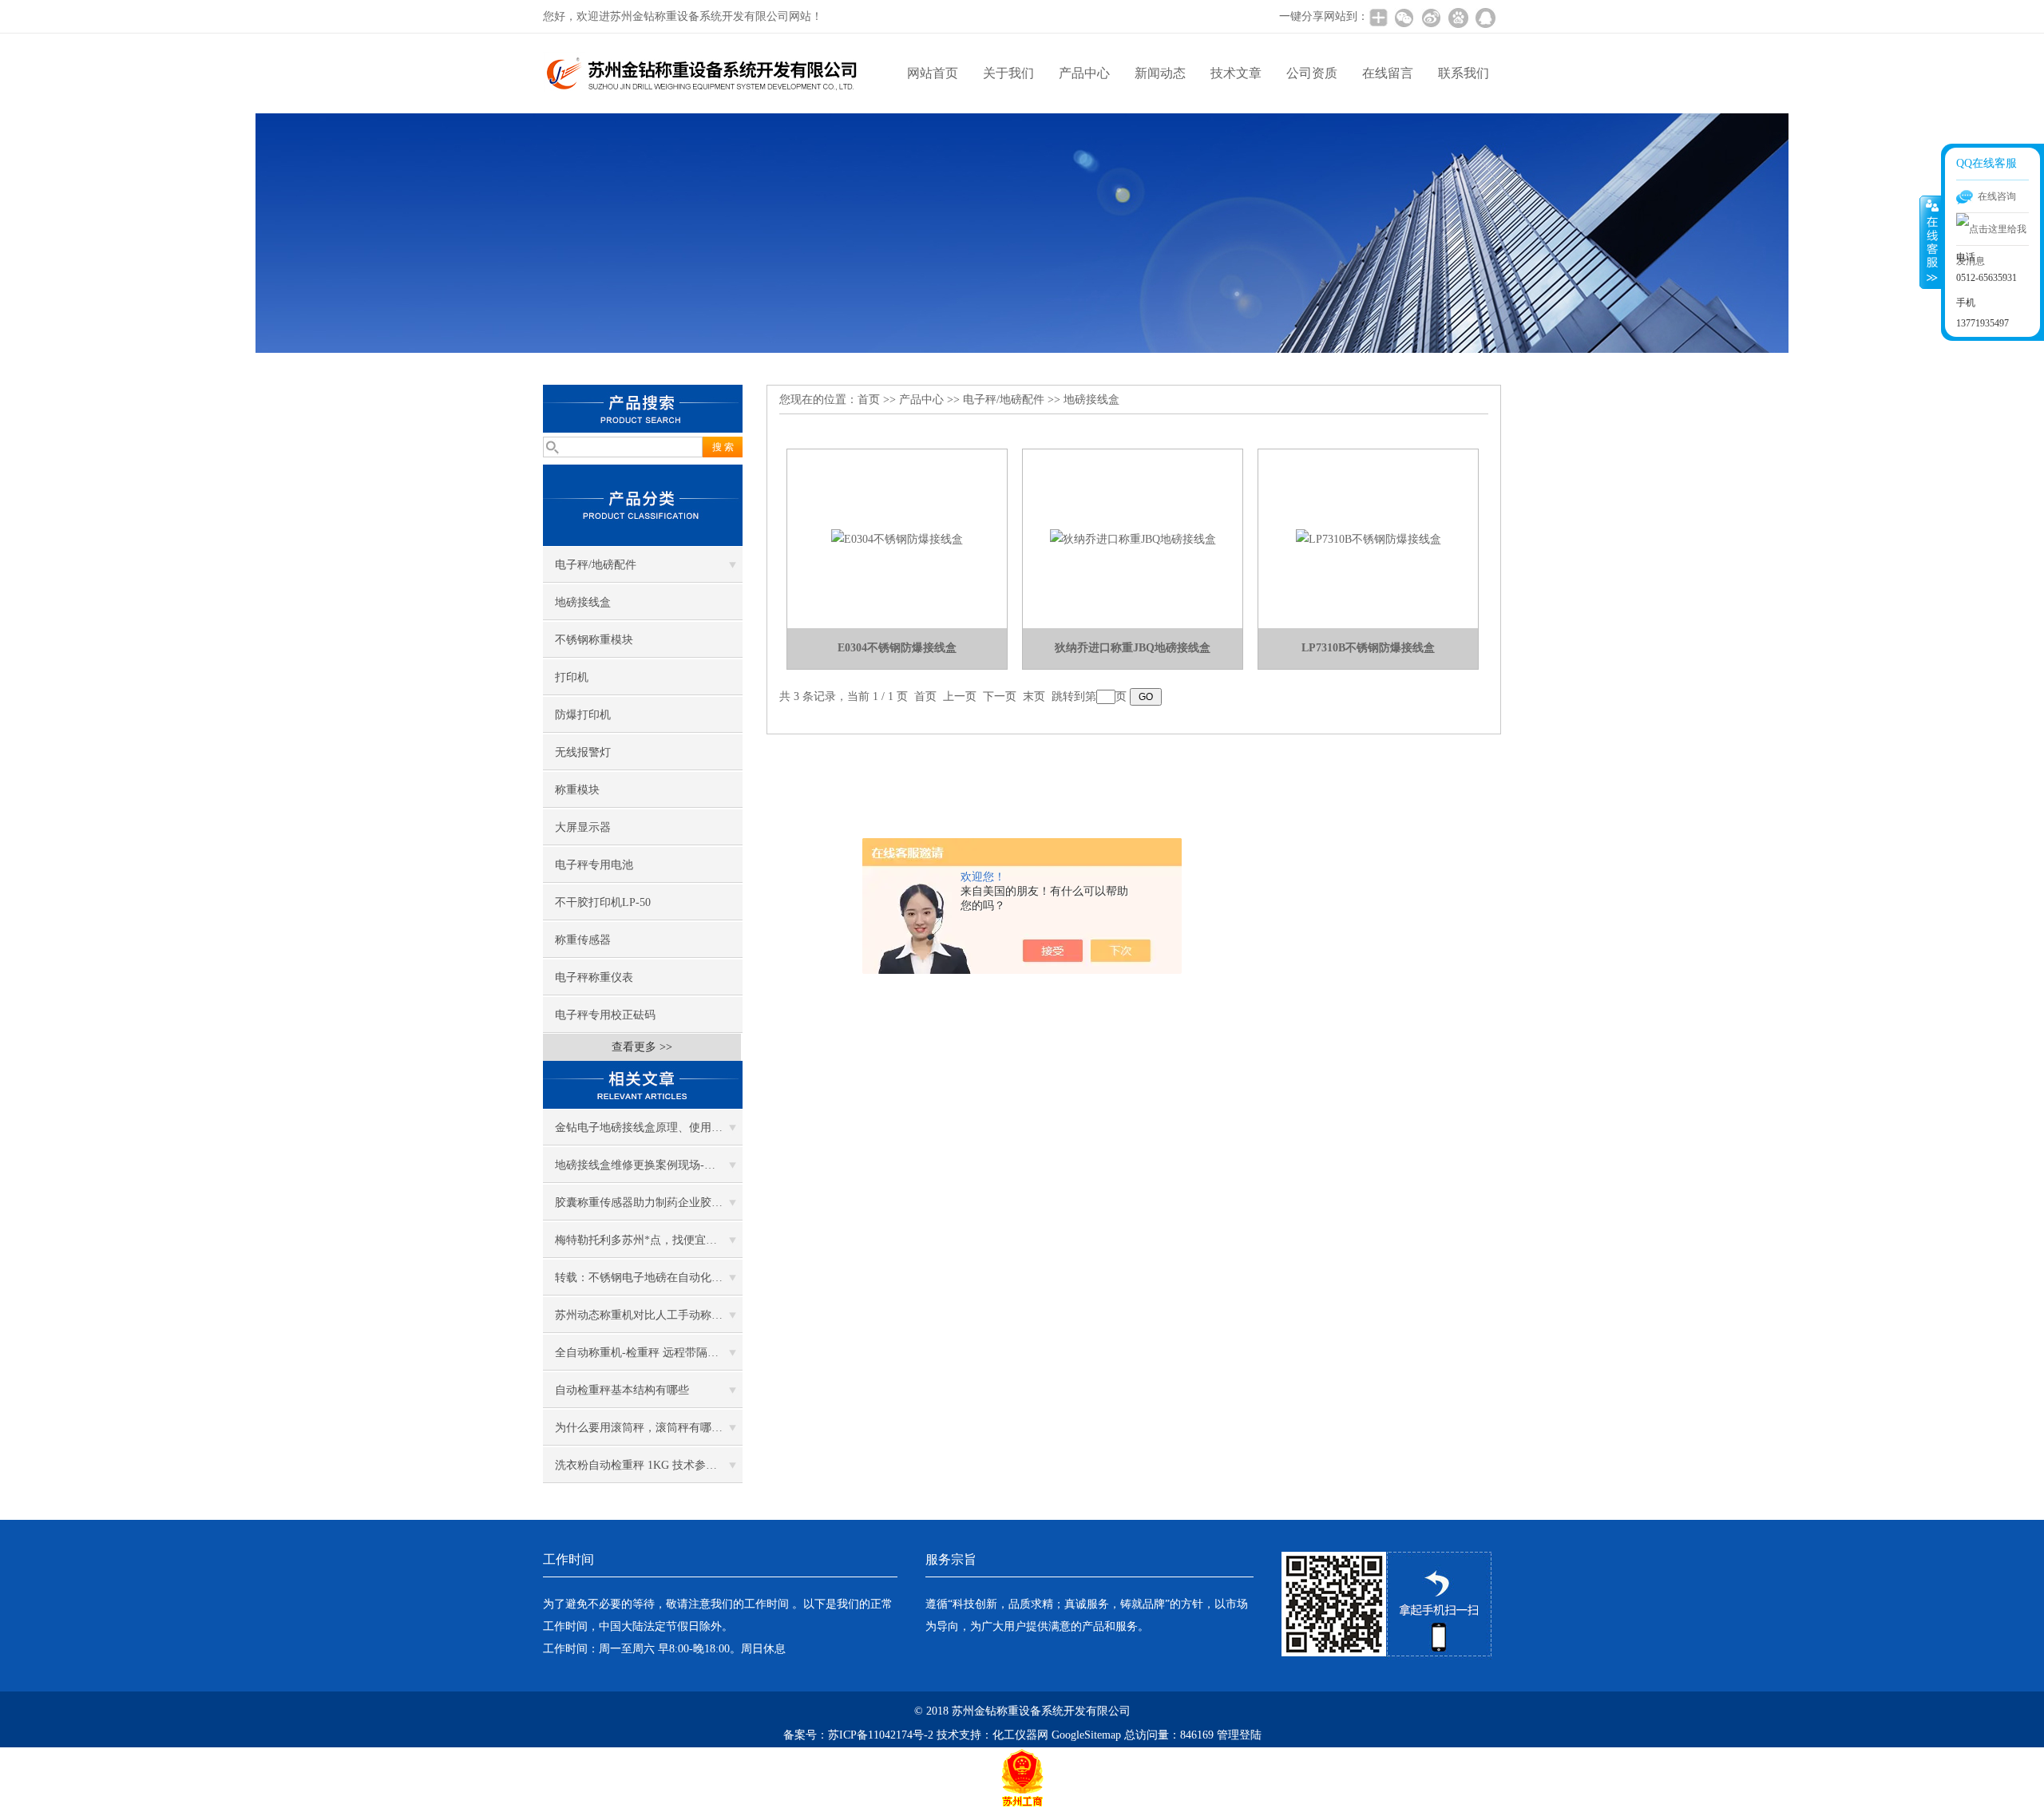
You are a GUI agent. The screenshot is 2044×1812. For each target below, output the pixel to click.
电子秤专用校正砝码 (605, 1015)
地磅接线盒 (583, 602)
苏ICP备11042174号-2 (881, 1735)
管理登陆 (1239, 1735)
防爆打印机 (583, 715)
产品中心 (1084, 73)
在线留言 (1388, 73)
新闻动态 (1160, 73)
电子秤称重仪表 (594, 977)
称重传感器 (583, 940)
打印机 (572, 677)
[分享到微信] (1404, 18)
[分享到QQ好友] (1485, 18)
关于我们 (1008, 73)
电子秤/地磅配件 (596, 565)
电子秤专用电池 (594, 865)
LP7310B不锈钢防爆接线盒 (1368, 648)
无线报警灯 (583, 752)
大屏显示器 (583, 827)
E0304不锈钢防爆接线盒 (897, 648)
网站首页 (933, 73)
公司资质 (1312, 73)
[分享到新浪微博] (1431, 18)
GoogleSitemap (1086, 1735)
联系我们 (1464, 73)
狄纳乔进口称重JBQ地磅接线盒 (1133, 648)
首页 (869, 400)
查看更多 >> (642, 1047)
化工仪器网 (1020, 1735)
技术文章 (1236, 73)
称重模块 (577, 790)
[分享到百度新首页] (1458, 18)
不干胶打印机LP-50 (603, 902)
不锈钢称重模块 (594, 640)
